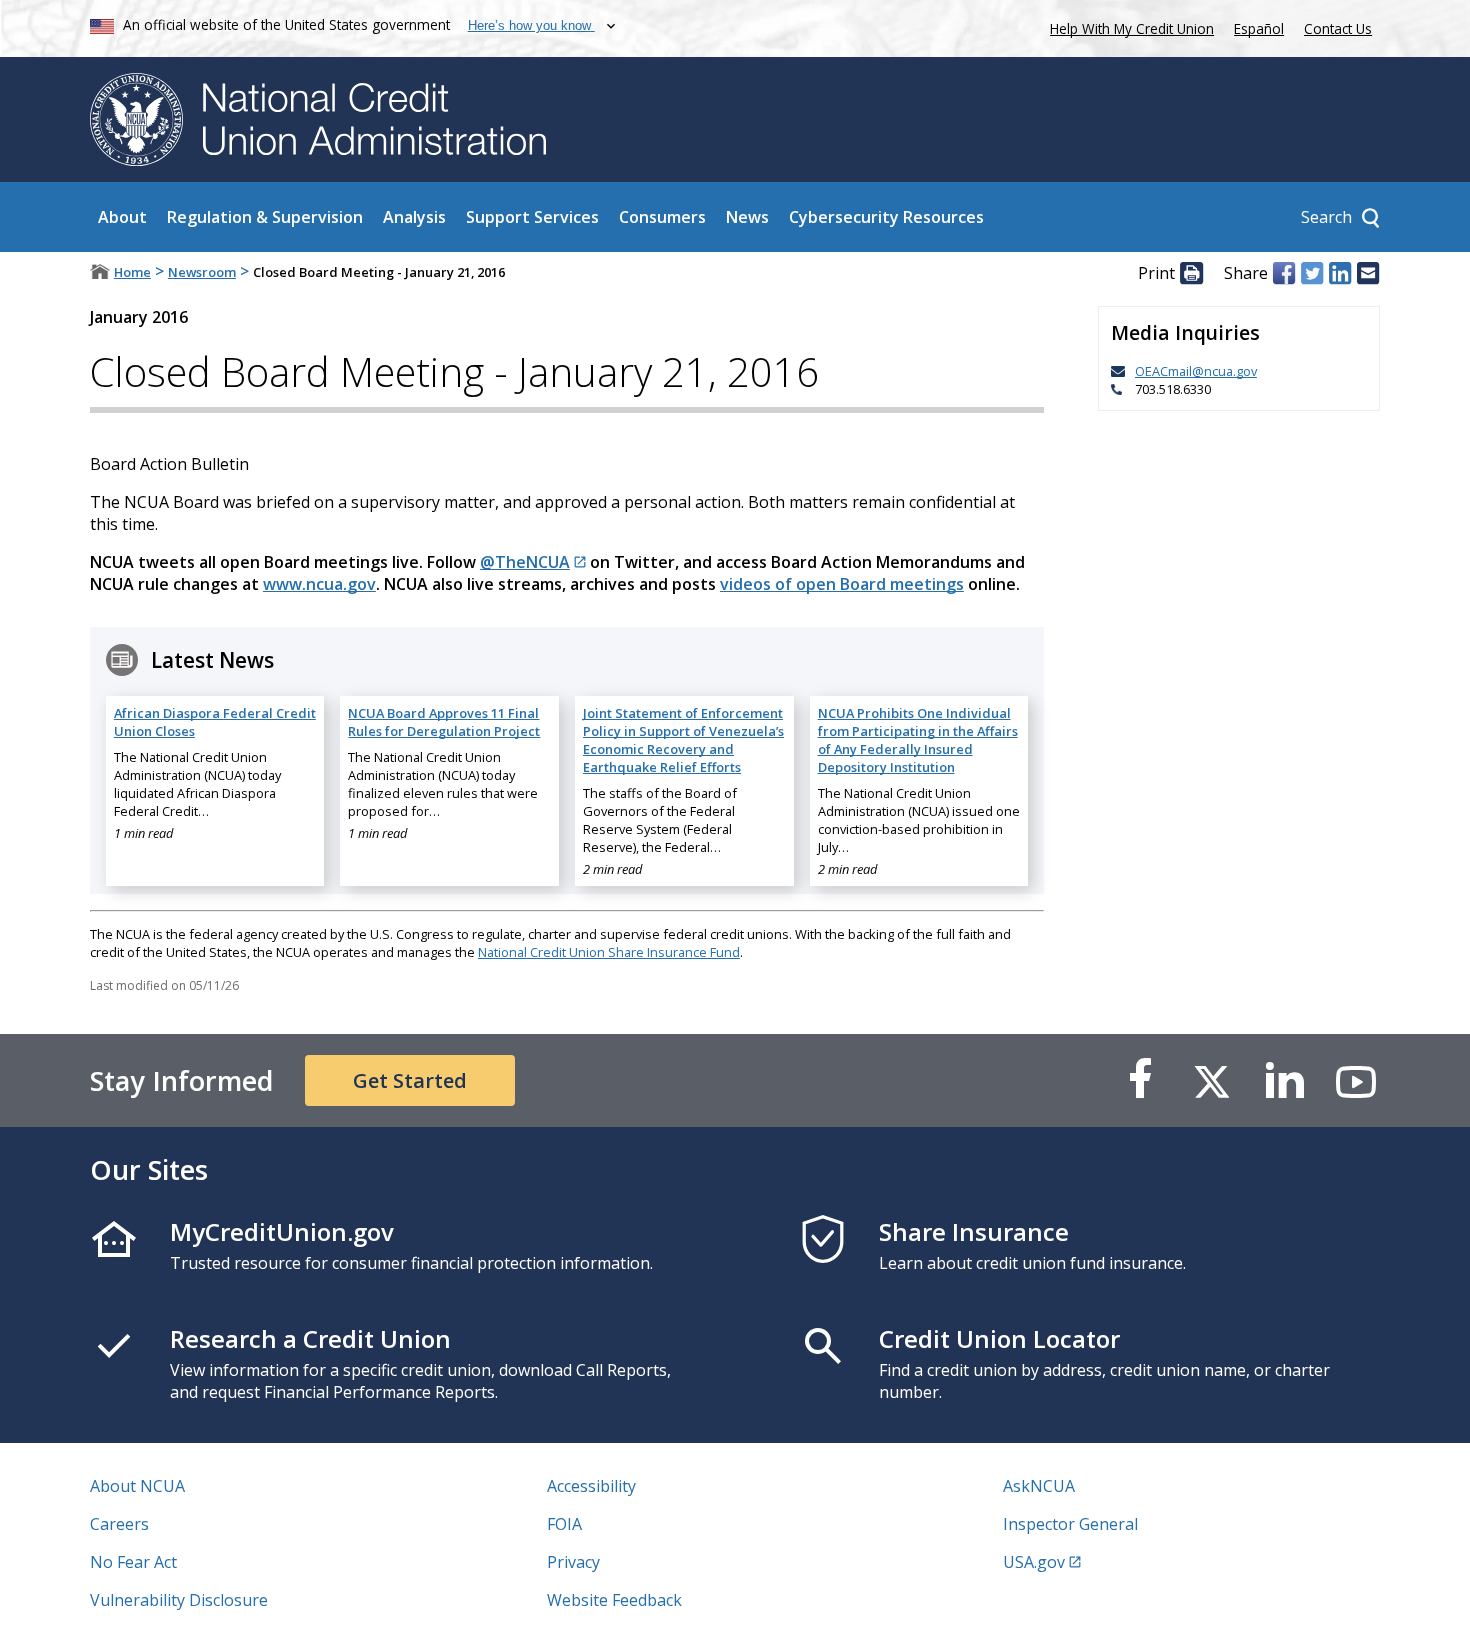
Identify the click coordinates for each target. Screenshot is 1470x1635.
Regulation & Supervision (265, 217)
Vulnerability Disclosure (179, 1600)
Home (132, 272)
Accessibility (591, 1486)
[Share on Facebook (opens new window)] (1284, 273)
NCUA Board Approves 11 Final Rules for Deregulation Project (444, 722)
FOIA (564, 1524)
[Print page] (1191, 273)
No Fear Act (133, 1562)
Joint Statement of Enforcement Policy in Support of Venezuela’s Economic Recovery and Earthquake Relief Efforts (683, 740)
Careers (119, 1524)
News (747, 217)
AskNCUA (1039, 1486)
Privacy (573, 1562)
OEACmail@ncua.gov (1196, 371)
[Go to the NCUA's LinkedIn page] (1284, 1080)
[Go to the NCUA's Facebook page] (1140, 1080)
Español (1259, 28)
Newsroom (202, 272)
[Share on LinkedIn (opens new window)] (1340, 273)
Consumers (662, 217)
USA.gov (1034, 1562)
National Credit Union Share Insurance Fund (609, 952)
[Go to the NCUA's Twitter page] (1212, 1080)
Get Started (410, 1080)
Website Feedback (614, 1600)
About (122, 217)
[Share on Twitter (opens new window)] (1312, 273)
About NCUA (137, 1486)
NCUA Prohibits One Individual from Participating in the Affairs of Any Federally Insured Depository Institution (918, 740)
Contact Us (1338, 28)
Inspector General (1070, 1524)
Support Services (532, 217)
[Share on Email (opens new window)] (1368, 273)
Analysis (414, 217)
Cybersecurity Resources (886, 217)
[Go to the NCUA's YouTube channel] (1356, 1080)
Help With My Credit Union (1128, 26)
